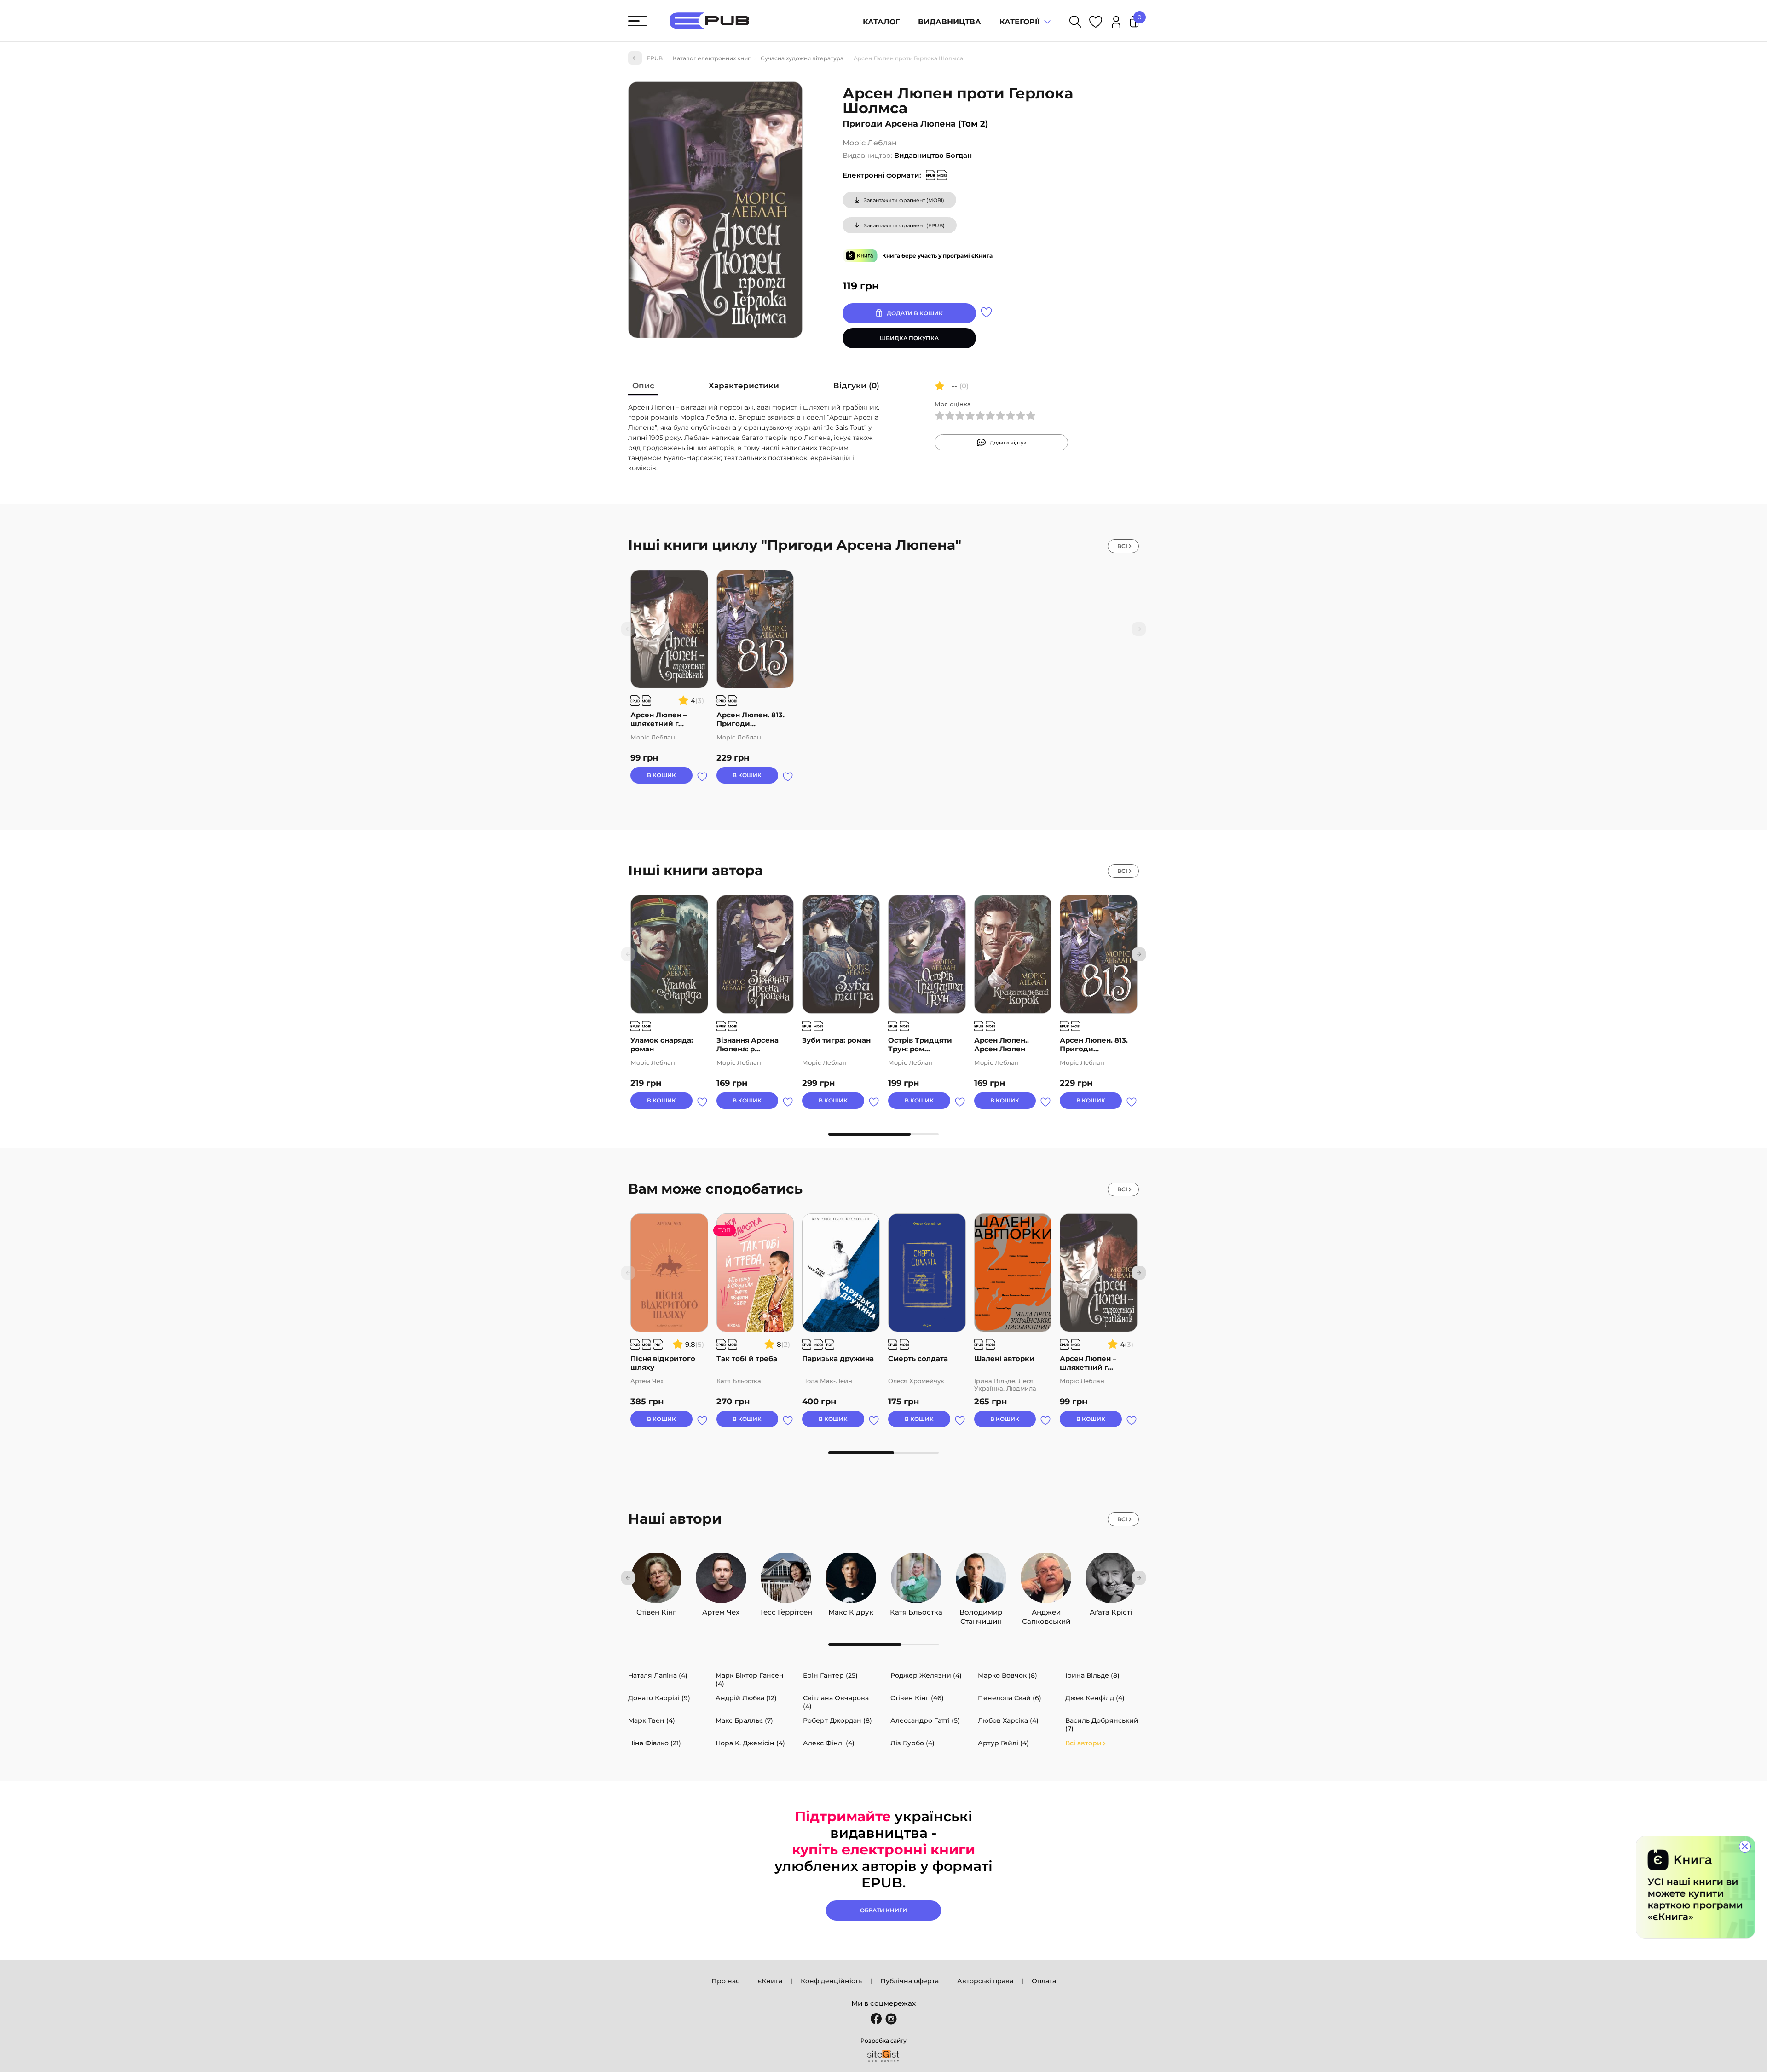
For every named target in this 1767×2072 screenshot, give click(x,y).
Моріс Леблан (870, 143)
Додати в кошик (915, 313)
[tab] (643, 388)
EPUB (655, 58)
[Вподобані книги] (1096, 23)
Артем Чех (721, 1610)
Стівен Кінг (656, 1610)
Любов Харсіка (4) (1008, 1720)
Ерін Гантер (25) (830, 1675)
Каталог (881, 22)
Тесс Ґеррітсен (786, 1610)
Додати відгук (1008, 443)
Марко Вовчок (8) (1008, 1675)
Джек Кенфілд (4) (1095, 1698)
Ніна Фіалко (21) (655, 1743)
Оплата (1044, 1981)
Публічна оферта (909, 1981)
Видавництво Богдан (933, 155)
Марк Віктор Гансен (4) (750, 1680)
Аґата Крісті (1111, 1610)
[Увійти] (1116, 23)
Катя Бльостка (916, 1610)
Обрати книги (883, 1910)
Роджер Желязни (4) (926, 1675)
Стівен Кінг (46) (917, 1698)
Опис (643, 386)
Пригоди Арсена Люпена (899, 124)
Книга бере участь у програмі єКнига (937, 256)
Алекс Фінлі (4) (829, 1743)
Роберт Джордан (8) (837, 1720)
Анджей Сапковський (1046, 1610)
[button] (1139, 954)
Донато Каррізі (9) (659, 1698)
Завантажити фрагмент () (904, 200)
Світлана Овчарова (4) (836, 1702)
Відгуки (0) (856, 386)
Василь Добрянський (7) (1102, 1725)
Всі (1122, 546)
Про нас (725, 1981)
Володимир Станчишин (981, 1610)
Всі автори (1083, 1743)
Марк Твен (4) (652, 1720)
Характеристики (744, 386)
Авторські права (985, 1981)
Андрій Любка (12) (746, 1698)
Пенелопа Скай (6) (1010, 1698)
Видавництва (950, 22)
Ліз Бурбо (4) (912, 1743)
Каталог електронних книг (712, 58)
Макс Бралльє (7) (744, 1720)
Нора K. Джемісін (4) (750, 1743)
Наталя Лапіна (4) (658, 1675)
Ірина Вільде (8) (1092, 1675)
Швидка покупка (909, 338)
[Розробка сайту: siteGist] (883, 2056)
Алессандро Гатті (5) (925, 1720)
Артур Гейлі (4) (1003, 1743)
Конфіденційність (831, 1981)
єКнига (770, 1981)
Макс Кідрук (851, 1610)
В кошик (661, 775)
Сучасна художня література (802, 58)
